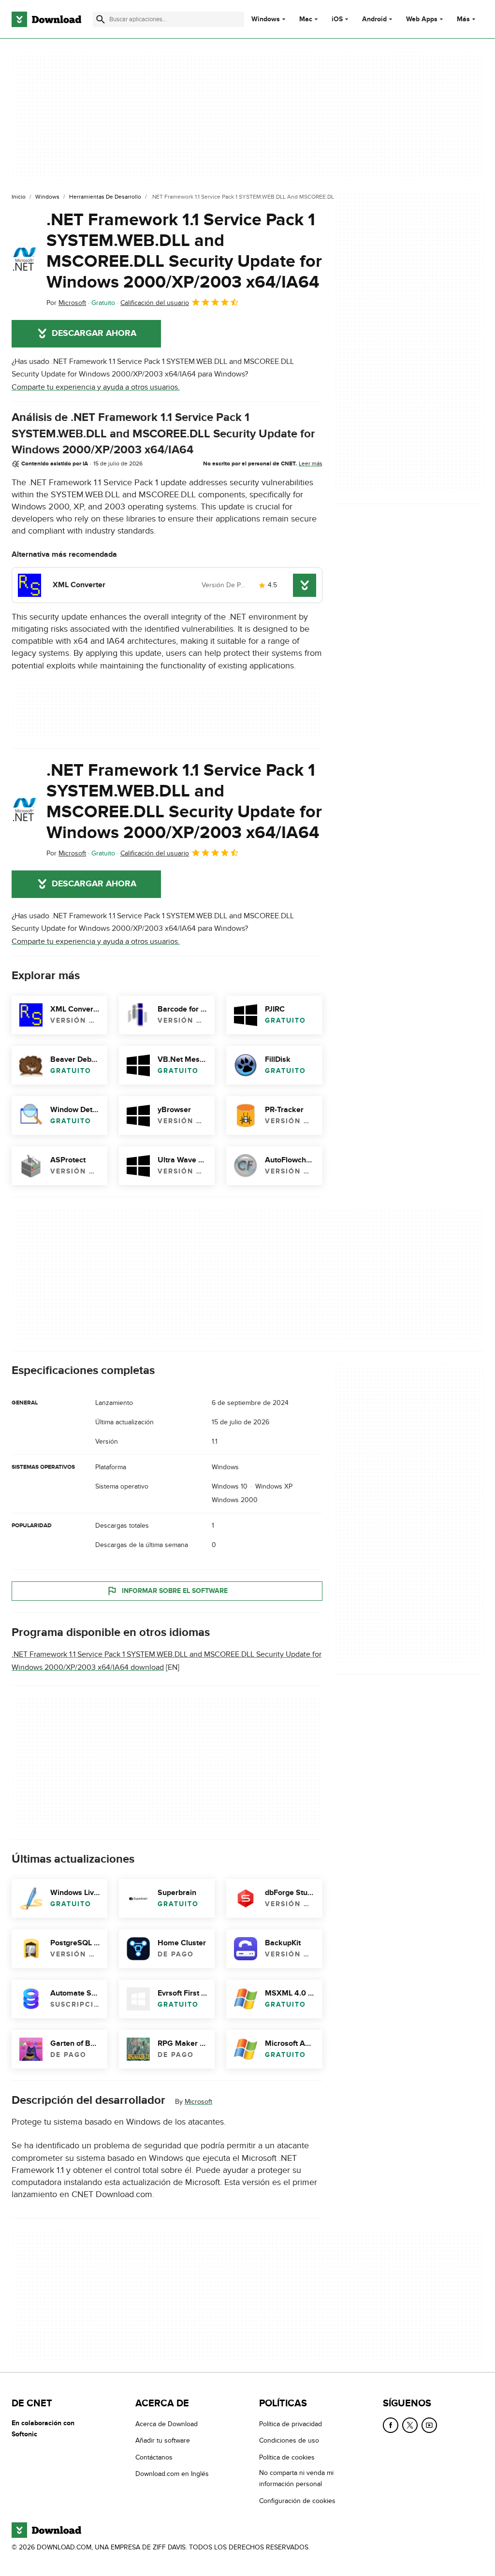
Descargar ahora (94, 333)
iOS (337, 19)
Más (463, 19)
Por (66, 303)
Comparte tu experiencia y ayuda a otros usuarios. (96, 387)
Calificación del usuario (155, 303)
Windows (266, 19)
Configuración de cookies (297, 2501)
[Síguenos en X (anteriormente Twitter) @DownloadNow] (410, 2425)
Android (374, 19)
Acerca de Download (167, 2424)
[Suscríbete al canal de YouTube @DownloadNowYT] (429, 2425)
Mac (306, 19)
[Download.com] (46, 19)
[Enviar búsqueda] (101, 19)
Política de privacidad (291, 2424)
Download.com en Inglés (172, 2474)
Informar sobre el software (175, 1590)
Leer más (311, 463)
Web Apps (422, 19)
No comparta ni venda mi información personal (296, 2478)
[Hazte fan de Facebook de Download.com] (391, 2425)
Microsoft (198, 2101)
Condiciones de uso (289, 2440)
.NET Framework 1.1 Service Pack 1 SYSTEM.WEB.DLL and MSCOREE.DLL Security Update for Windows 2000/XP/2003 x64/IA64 (184, 251)
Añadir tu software (163, 2440)
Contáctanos (154, 2457)
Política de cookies (287, 2457)
